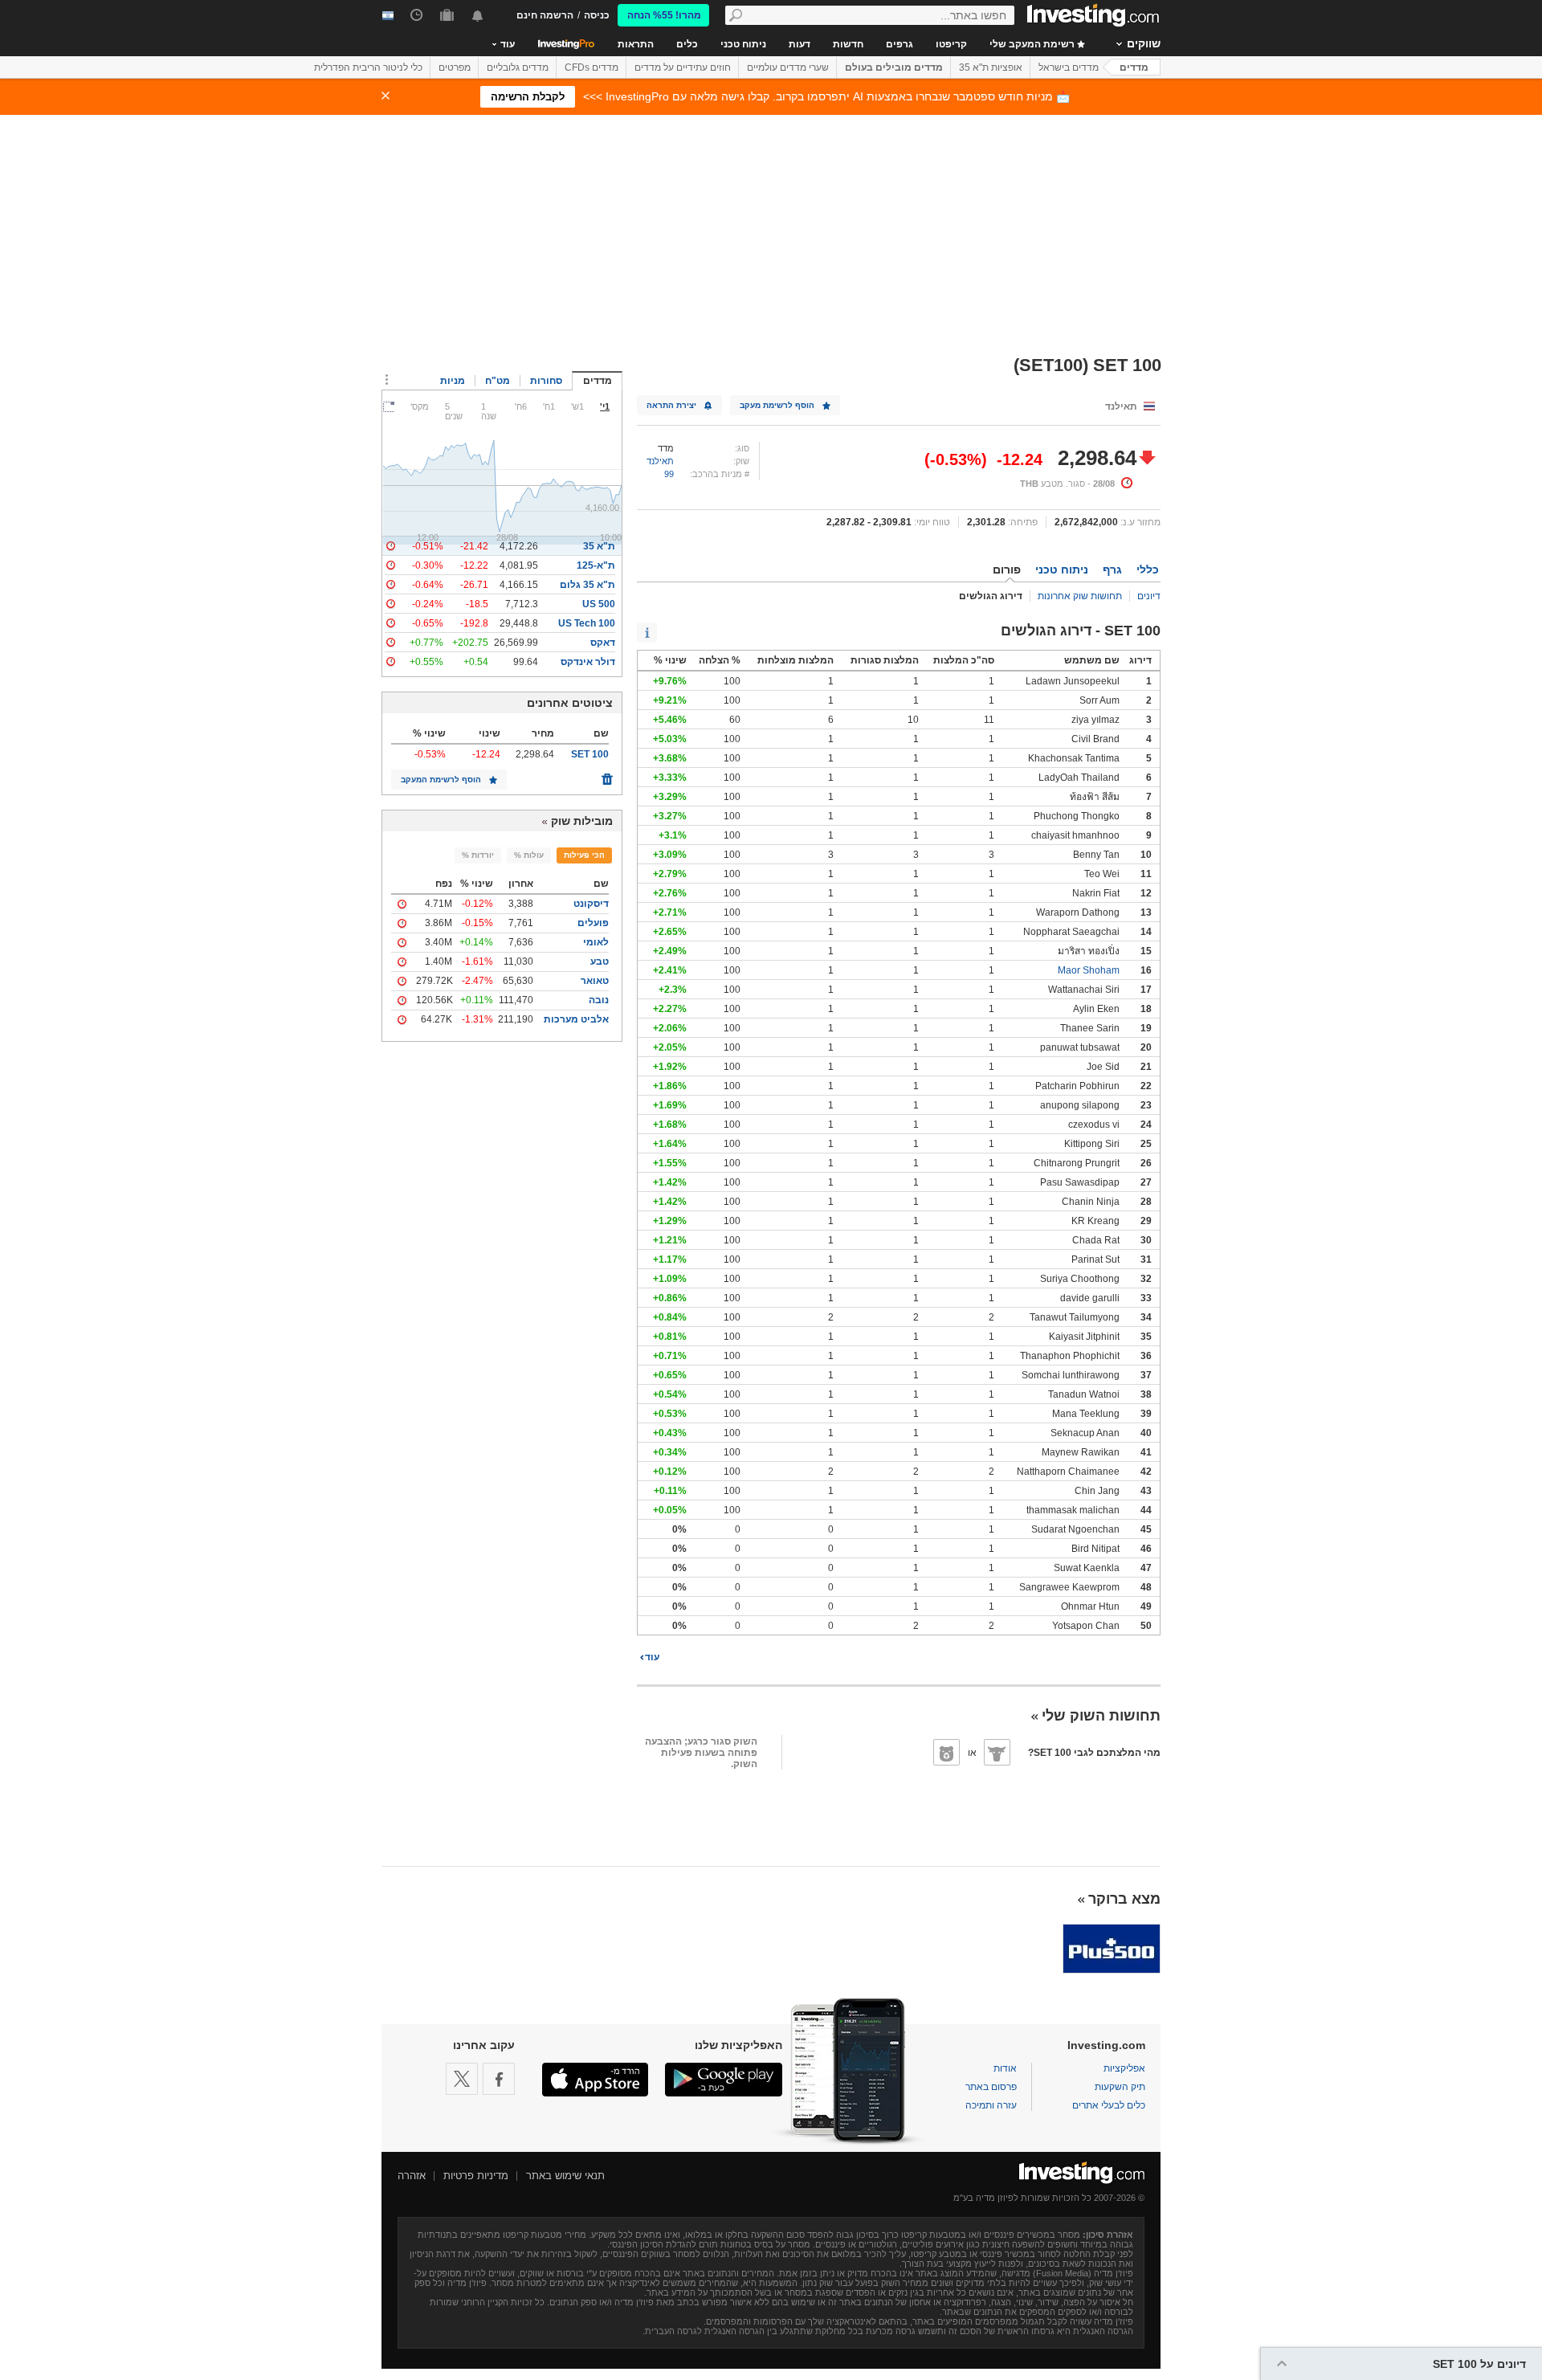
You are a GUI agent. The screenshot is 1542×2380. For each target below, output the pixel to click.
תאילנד (660, 461)
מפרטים (455, 67)
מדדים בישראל (1069, 67)
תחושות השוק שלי (1101, 1716)
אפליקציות (1124, 2068)
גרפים (899, 44)
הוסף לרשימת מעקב (777, 405)
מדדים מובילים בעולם (894, 67)
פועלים (593, 923)
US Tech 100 (587, 623)
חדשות (848, 44)
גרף (1112, 569)
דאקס (603, 643)
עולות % (529, 855)
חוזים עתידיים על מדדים (683, 67)
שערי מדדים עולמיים (788, 67)
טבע (600, 961)
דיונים (1149, 596)
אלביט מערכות (576, 1019)
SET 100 (590, 754)
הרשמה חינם (545, 15)
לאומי (596, 942)
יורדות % (478, 855)
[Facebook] (499, 2079)
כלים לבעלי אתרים (1109, 2105)
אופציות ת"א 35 (991, 67)
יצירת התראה (671, 405)
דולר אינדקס (588, 662)
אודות (1005, 2068)
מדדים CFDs (592, 67)
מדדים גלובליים (518, 67)
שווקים (1144, 43)
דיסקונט (591, 904)
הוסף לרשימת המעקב (441, 780)
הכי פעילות (584, 855)
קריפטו (951, 44)
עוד (652, 1657)
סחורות (546, 381)
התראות (636, 44)
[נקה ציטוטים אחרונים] (607, 775)
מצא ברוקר (1124, 1899)
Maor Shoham (1089, 970)
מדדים (1134, 67)
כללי (1148, 569)
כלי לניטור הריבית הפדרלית (368, 67)
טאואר (595, 981)
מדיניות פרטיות (476, 2176)
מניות (453, 381)
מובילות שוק (582, 821)
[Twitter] (462, 2079)
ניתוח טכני (743, 44)
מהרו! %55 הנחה (664, 15)
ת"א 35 (599, 546)
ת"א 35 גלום (587, 585)
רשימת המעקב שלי (1033, 44)
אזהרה (412, 2176)
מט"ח (498, 381)
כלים (687, 44)
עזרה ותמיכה (991, 2105)
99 (669, 474)
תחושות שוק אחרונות (1080, 596)
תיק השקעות (1120, 2087)
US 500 (599, 604)
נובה (599, 1000)
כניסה (597, 15)
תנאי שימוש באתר (565, 2176)
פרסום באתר (991, 2087)
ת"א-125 (596, 565)
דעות (800, 44)
